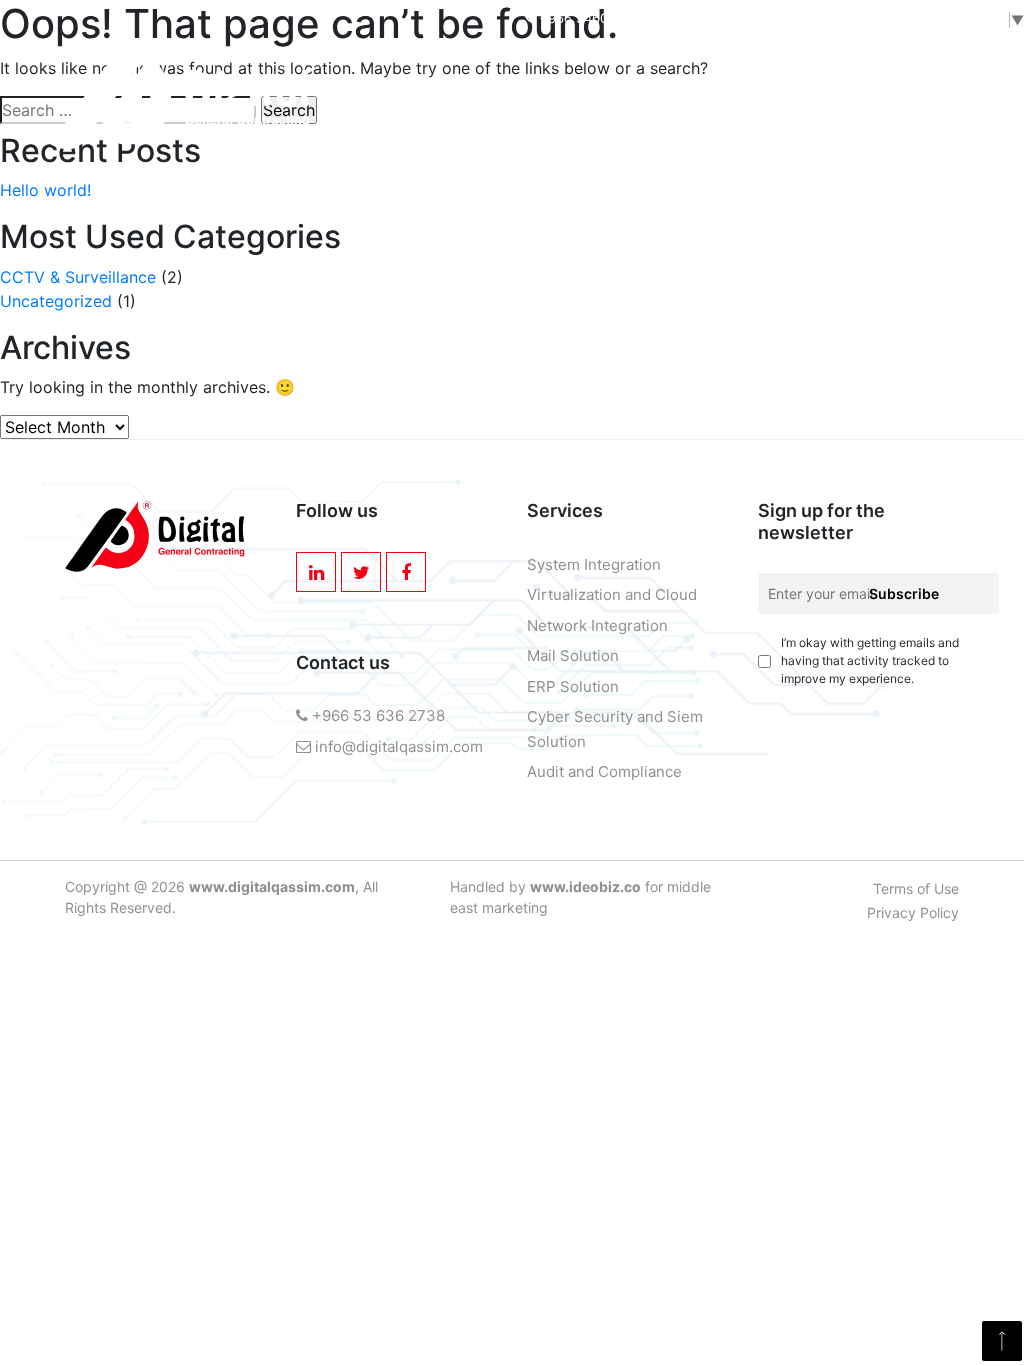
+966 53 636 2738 (376, 715)
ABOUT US (161, 203)
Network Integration (597, 625)
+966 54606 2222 (595, 18)
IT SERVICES (282, 203)
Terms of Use (916, 888)
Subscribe (904, 593)
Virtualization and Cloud (612, 594)
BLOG (638, 203)
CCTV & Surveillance (78, 277)
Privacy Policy (913, 912)
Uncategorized (56, 301)
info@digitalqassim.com (786, 18)
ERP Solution (573, 686)
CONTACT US (745, 203)
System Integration (594, 564)
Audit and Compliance (604, 771)
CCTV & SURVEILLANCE (472, 203)
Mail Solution (573, 655)
